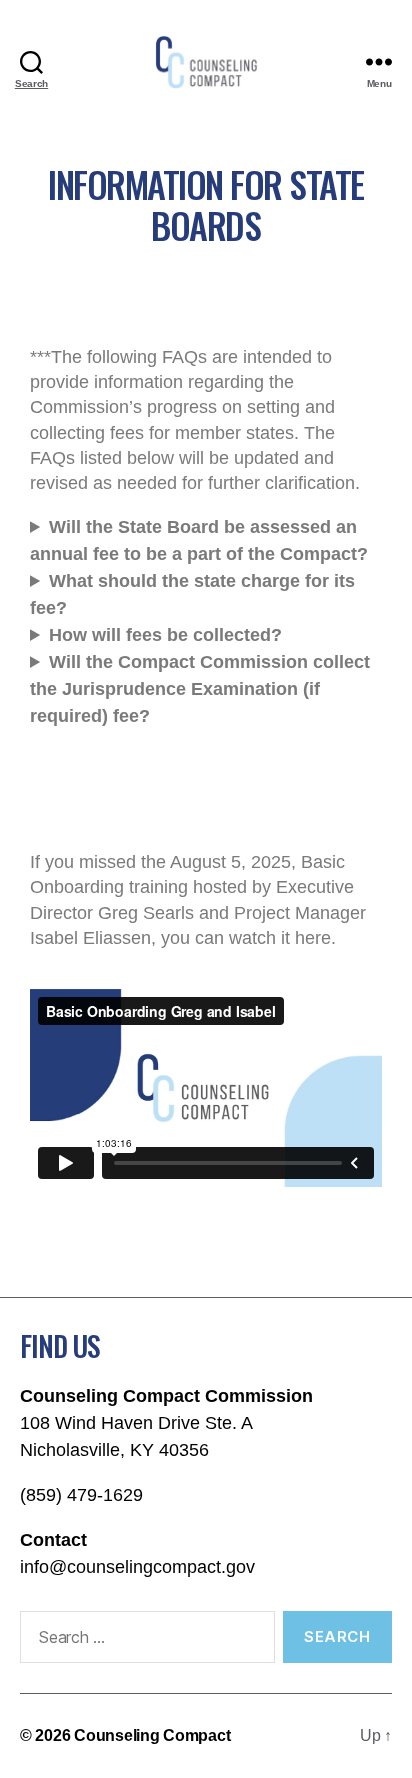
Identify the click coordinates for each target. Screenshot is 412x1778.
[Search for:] (143, 1641)
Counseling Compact (152, 1735)
